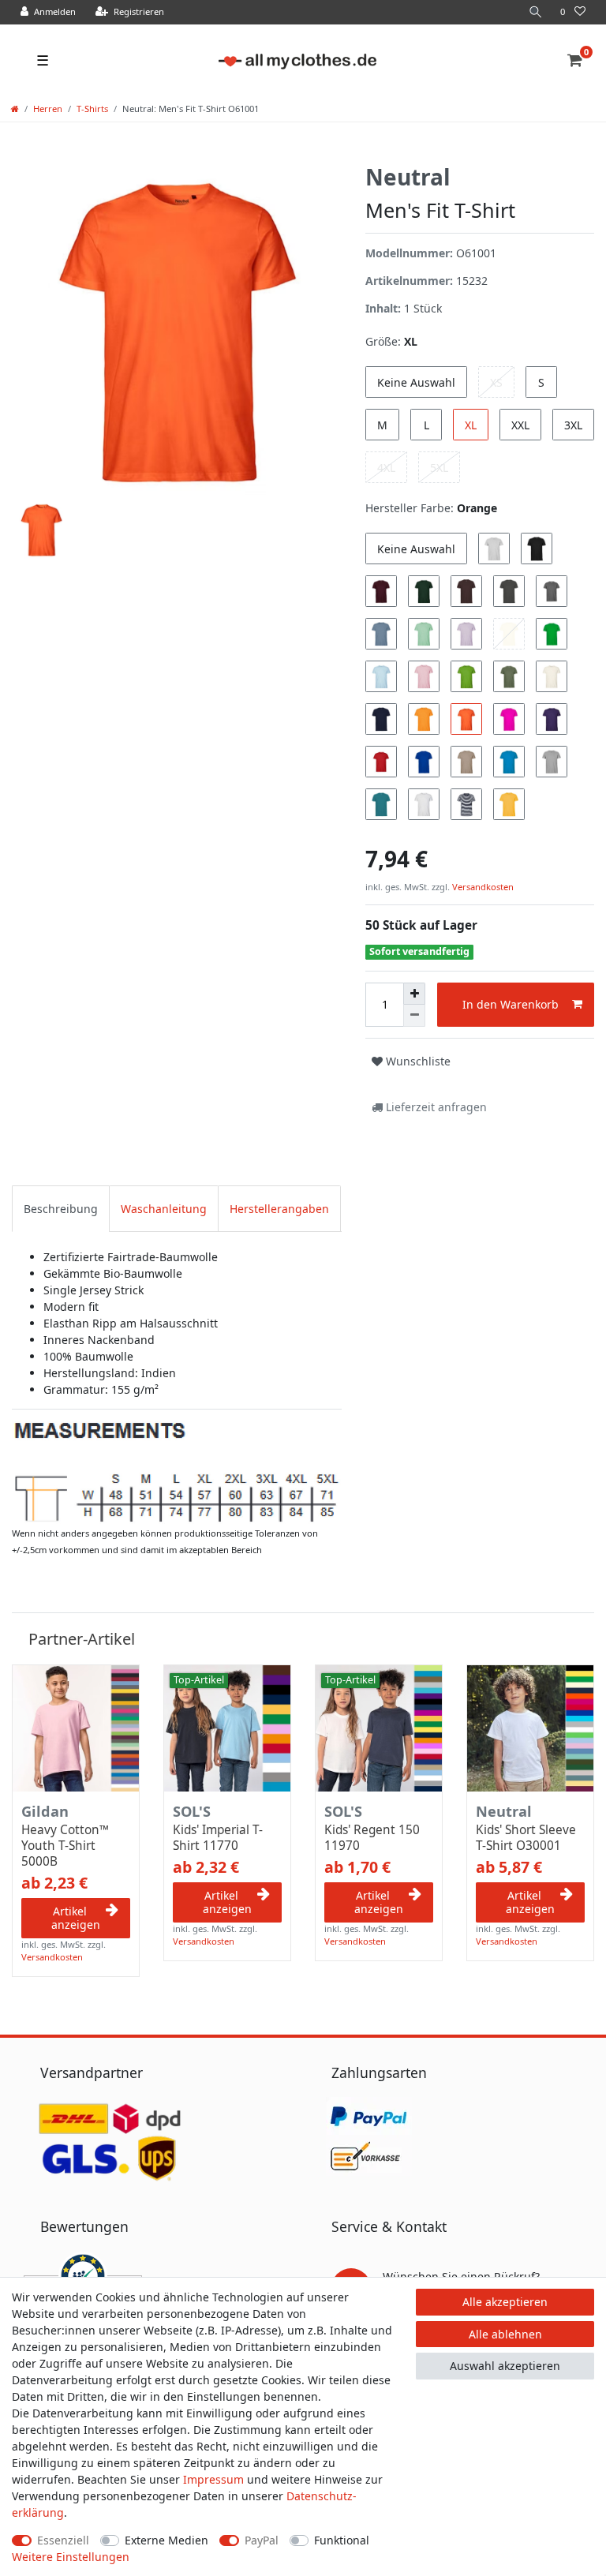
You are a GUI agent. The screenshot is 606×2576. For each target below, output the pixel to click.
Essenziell (63, 2540)
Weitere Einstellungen (71, 2557)
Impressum (213, 2479)
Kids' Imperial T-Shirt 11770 (218, 1838)
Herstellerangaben (279, 1209)
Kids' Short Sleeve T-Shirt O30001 (526, 1838)
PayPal (262, 2540)
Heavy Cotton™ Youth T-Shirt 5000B (65, 1846)
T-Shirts (92, 109)
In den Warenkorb (511, 1004)
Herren (48, 109)
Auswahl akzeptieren (505, 2366)
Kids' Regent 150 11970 (372, 1838)
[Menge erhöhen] (414, 994)
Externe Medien (166, 2540)
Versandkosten (482, 887)
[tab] (61, 1209)
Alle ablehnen (505, 2334)
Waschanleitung (164, 1209)
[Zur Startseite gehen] (15, 109)
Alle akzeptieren (505, 2302)
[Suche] (536, 12)
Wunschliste (417, 1061)
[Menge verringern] (414, 1016)
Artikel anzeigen (76, 1918)
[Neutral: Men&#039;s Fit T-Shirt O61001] (177, 1471)
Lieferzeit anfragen (435, 1107)
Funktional (342, 2540)
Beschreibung (61, 1209)
